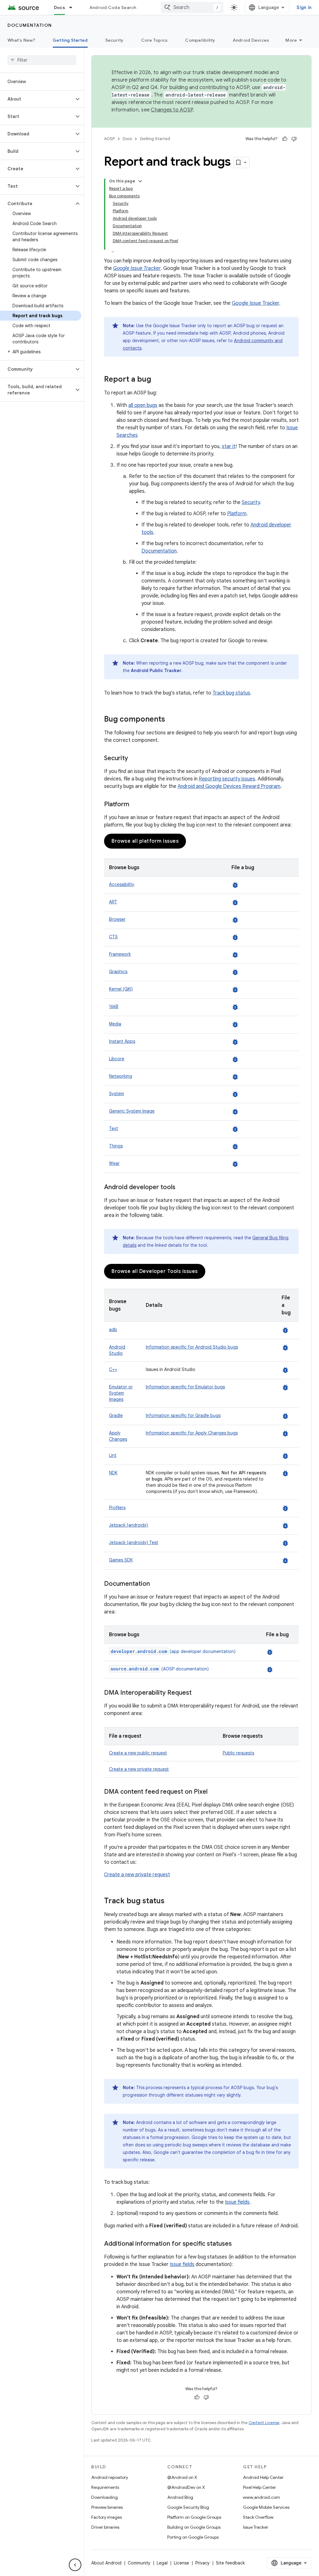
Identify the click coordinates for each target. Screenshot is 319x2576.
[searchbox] (42, 60)
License (181, 2563)
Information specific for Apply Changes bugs (192, 1433)
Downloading (105, 2497)
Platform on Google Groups (194, 2517)
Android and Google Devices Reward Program (229, 786)
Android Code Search (113, 7)
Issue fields (237, 2202)
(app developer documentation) (173, 1651)
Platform (237, 514)
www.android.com (262, 2497)
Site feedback (230, 2563)
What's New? (21, 40)
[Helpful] (285, 139)
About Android (106, 2563)
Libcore (117, 1059)
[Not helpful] (294, 139)
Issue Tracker (256, 2527)
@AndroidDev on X (186, 2487)
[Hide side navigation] (75, 2565)
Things (116, 1146)
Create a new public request (138, 1753)
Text (114, 1128)
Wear (114, 1163)
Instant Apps (122, 1041)
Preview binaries (107, 2507)
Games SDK (121, 1560)
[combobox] (192, 7)
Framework (120, 954)
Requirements (105, 2487)
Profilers (117, 1508)
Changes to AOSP (172, 110)
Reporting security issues (227, 779)
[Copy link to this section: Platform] (136, 805)
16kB (114, 1006)
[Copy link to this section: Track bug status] (171, 1901)
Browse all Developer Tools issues (155, 1271)
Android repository (110, 2477)
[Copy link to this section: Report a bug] (157, 380)
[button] (37, 99)
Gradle (116, 1415)
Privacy (202, 2563)
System (117, 1094)
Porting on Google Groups (193, 2537)
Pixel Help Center (259, 2487)
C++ (113, 1369)
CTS (113, 937)
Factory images (107, 2517)
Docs (60, 7)
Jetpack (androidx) (129, 1525)
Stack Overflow (258, 2517)
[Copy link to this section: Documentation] (156, 1584)
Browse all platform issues (145, 841)
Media (115, 1024)
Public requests (238, 1753)
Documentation (30, 25)
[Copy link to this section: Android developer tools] (182, 1188)
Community (139, 2563)
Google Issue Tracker (255, 303)
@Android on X (182, 2477)
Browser (117, 919)
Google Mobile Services (266, 2507)
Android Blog (180, 2497)
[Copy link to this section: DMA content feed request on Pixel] (214, 1792)
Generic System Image (132, 1111)
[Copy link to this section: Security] (134, 759)
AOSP (109, 139)
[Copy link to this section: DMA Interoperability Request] (198, 1693)
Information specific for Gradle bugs (183, 1415)
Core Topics (155, 40)
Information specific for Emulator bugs (185, 1387)
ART (113, 902)
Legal (162, 2563)
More (291, 40)
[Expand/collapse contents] (140, 181)
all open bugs (143, 405)
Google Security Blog (188, 2507)
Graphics (118, 972)
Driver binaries (105, 2527)
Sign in (304, 7)
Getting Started (70, 40)
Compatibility (200, 40)
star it (229, 446)
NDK (113, 1473)
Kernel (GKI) (121, 989)
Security (114, 40)
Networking (121, 1076)
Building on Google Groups (194, 2527)
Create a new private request (139, 1769)
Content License (264, 2423)
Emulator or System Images (121, 1393)
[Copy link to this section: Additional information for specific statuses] (238, 2244)
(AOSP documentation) (160, 1669)
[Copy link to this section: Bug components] (171, 720)
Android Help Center (263, 2477)
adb (113, 1330)
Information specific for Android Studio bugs (192, 1347)
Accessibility (122, 884)
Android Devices (251, 40)
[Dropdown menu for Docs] (74, 7)
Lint (113, 1455)
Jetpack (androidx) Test (134, 1542)
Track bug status (231, 693)
